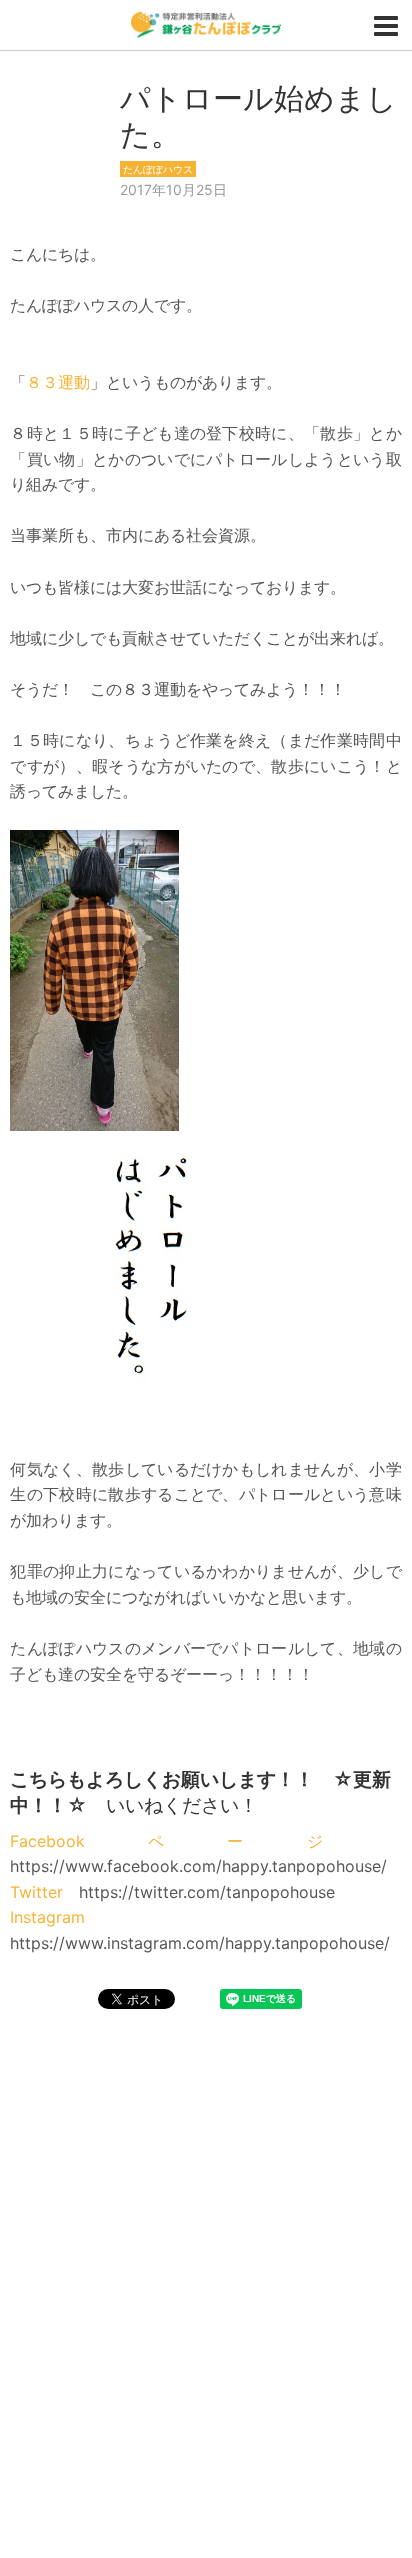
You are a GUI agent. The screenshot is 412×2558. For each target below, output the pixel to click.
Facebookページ (197, 1841)
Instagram (47, 1917)
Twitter (36, 1892)
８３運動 (58, 382)
